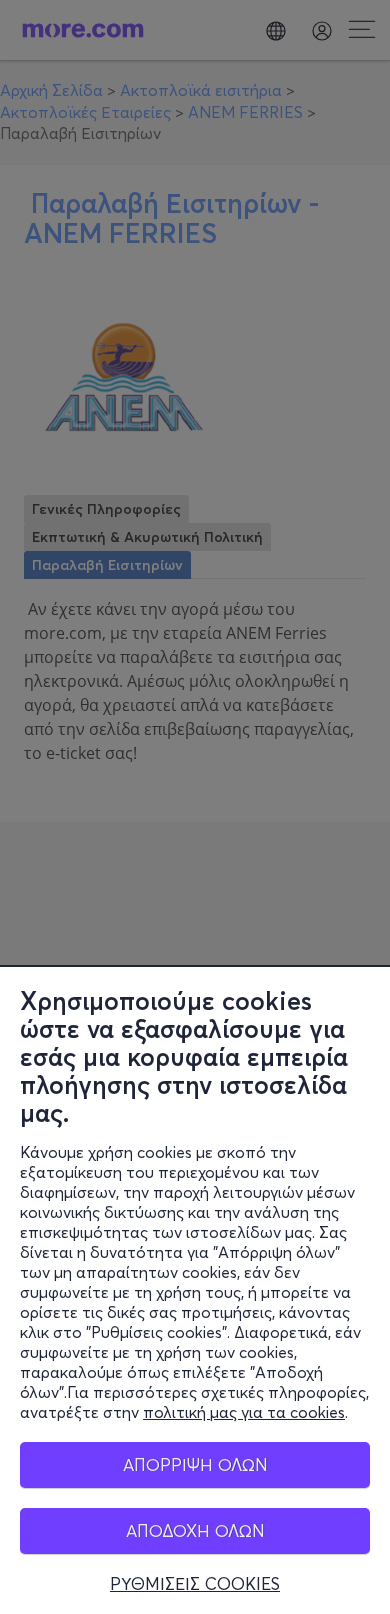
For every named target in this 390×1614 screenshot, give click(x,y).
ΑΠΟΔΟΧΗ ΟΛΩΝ (195, 1530)
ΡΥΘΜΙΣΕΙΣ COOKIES (195, 1584)
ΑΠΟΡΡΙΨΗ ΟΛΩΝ (195, 1464)
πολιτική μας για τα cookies (244, 1412)
